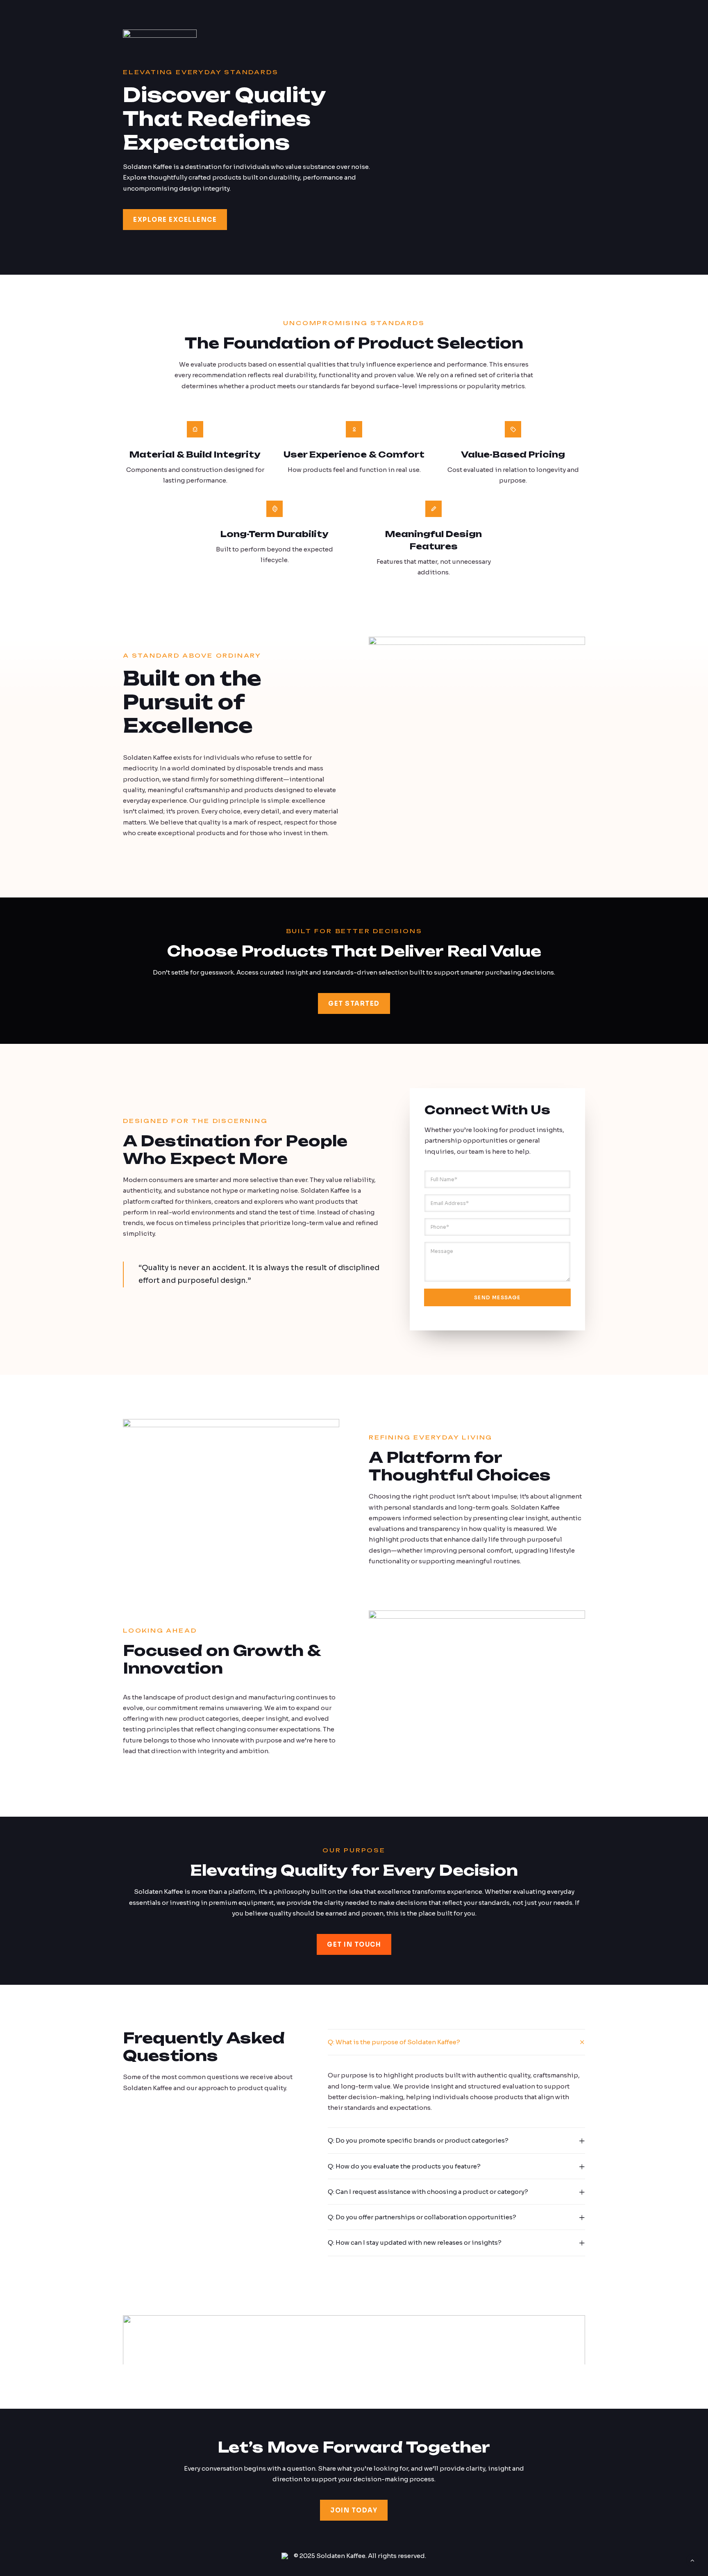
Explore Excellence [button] (175, 220)
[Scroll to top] (692, 2560)
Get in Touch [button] (354, 1944)
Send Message (497, 1297)
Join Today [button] (354, 2510)
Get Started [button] (354, 1003)
